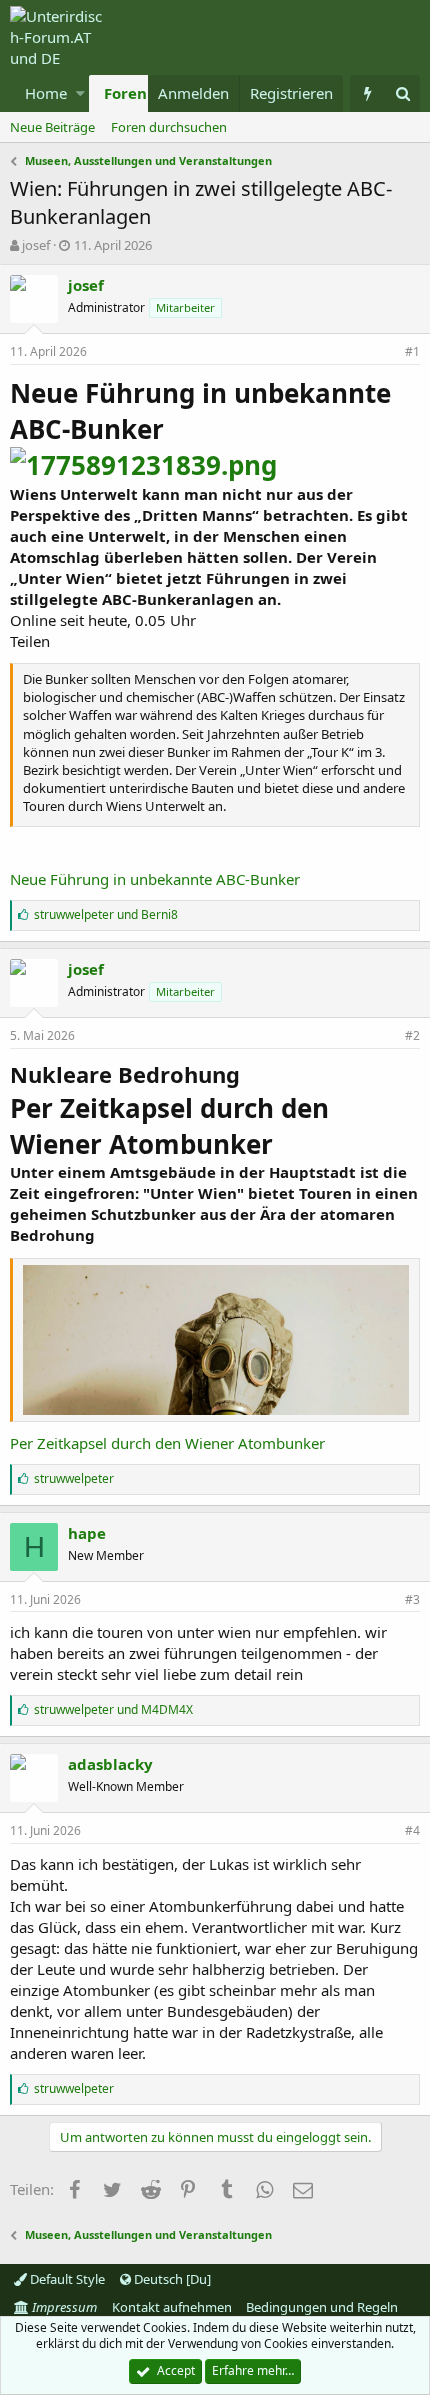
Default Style (66, 2279)
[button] (80, 93)
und (106, 914)
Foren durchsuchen (169, 127)
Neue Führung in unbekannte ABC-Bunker (155, 879)
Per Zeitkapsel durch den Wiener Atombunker (167, 1443)
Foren (125, 93)
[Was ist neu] (367, 93)
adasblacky (110, 1764)
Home (46, 93)
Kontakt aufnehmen (172, 2307)
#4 (412, 1830)
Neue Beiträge (52, 127)
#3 (412, 1599)
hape (87, 1533)
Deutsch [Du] (171, 2279)
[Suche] (402, 93)
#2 (412, 1035)
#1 (412, 351)
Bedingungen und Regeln (322, 2307)
